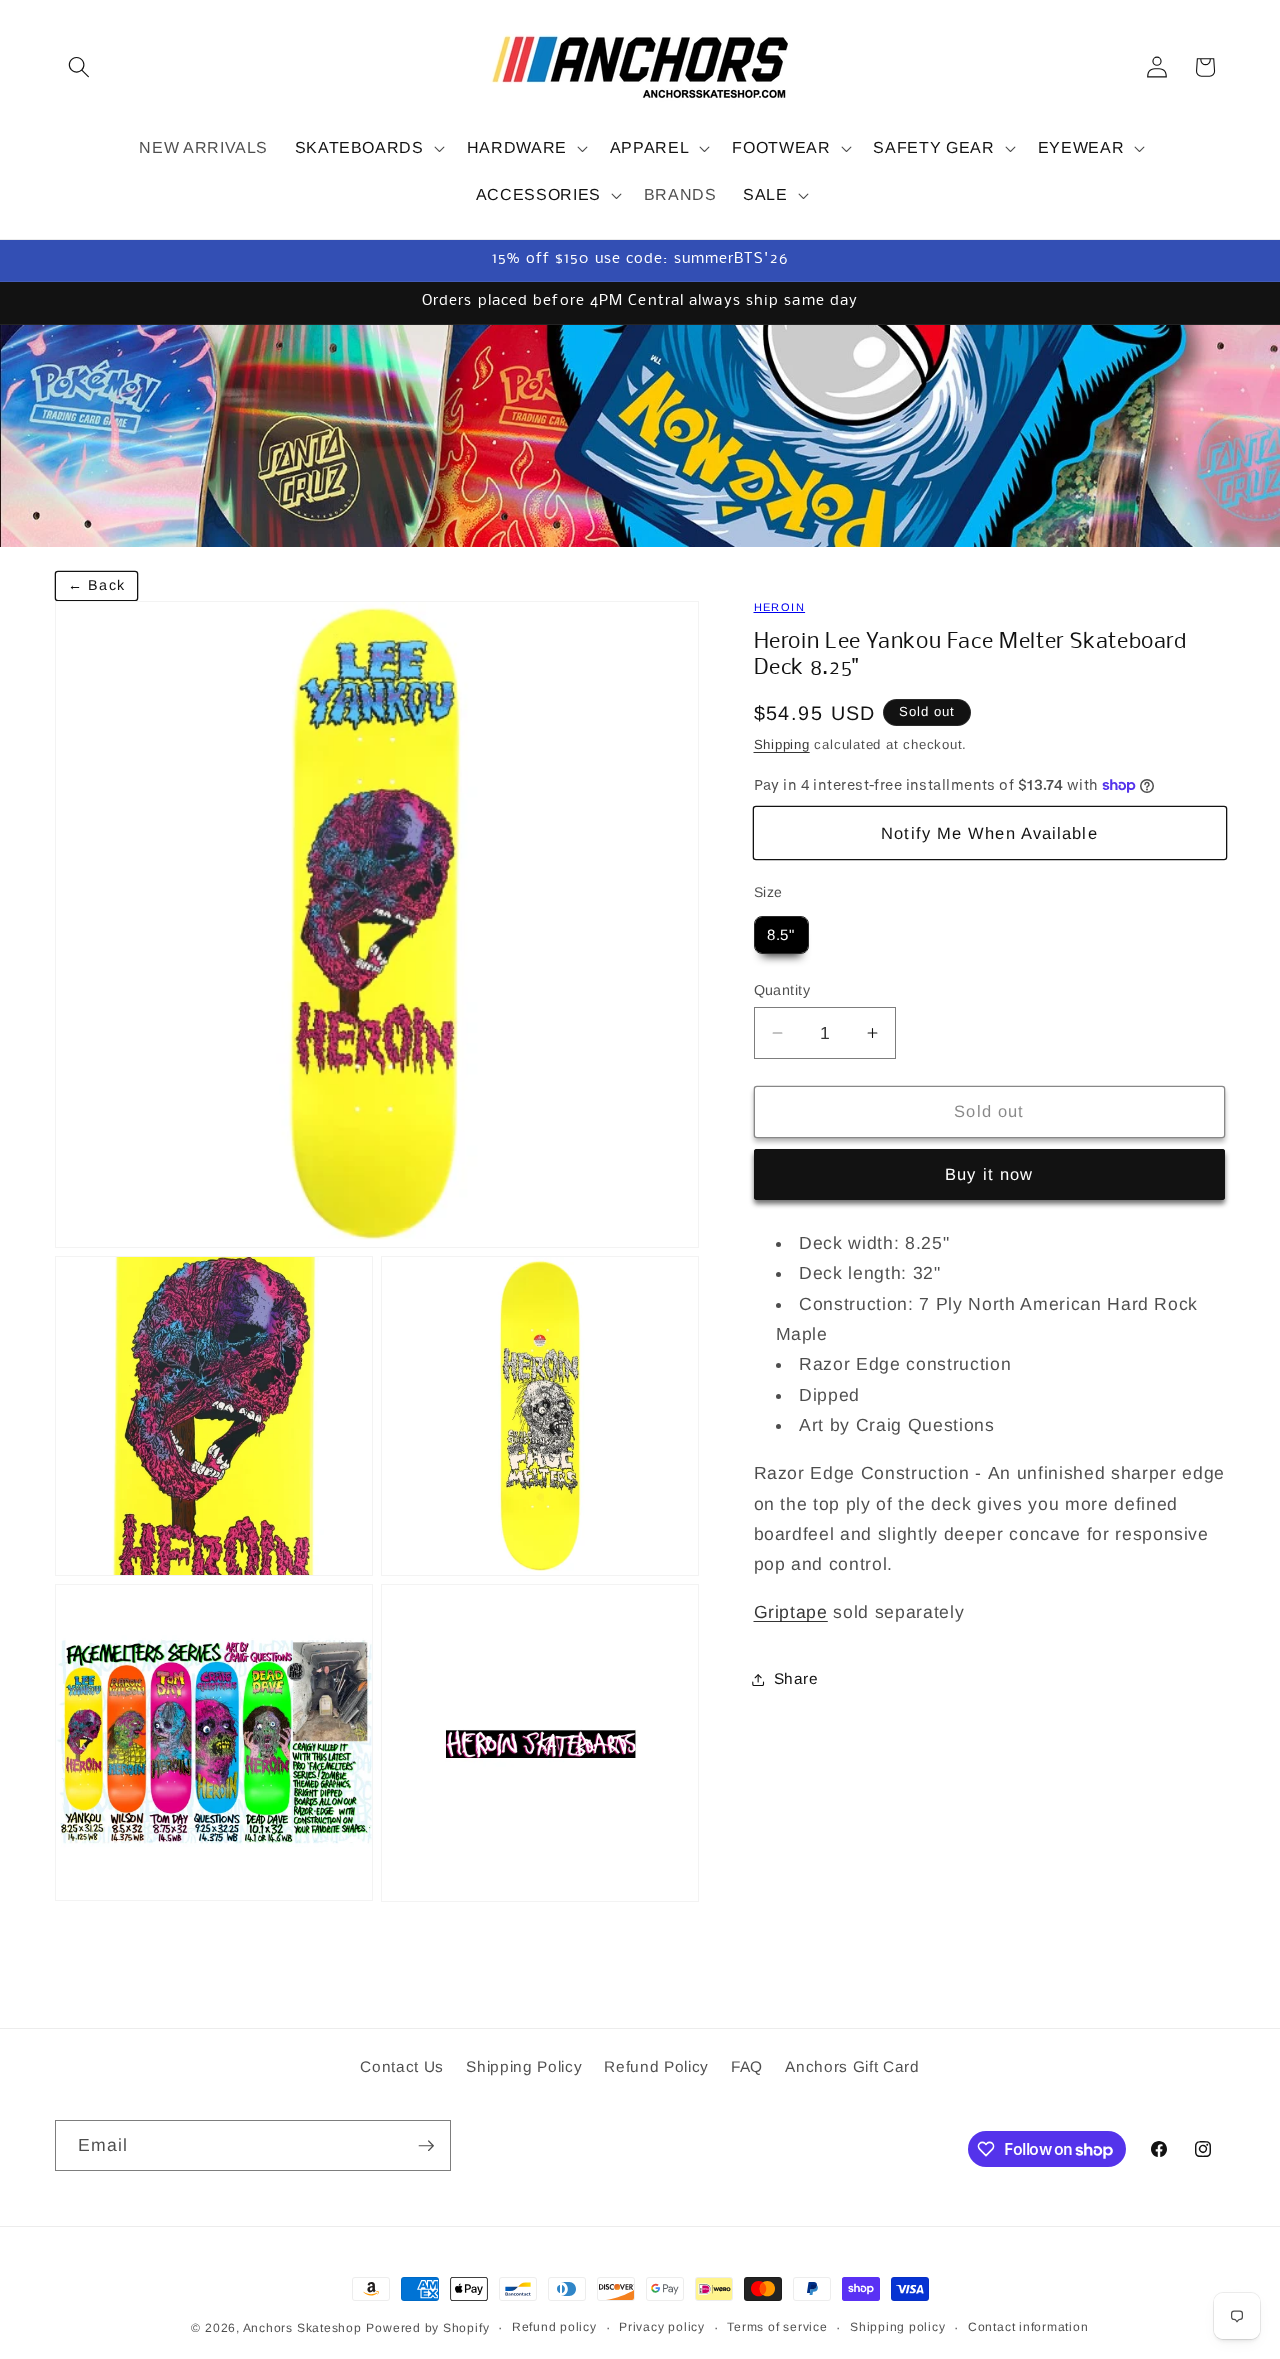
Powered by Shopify (427, 2328)
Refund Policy (656, 2067)
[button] (79, 67)
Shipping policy (898, 2327)
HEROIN (780, 607)
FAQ (747, 2067)
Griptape (791, 1612)
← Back (96, 585)
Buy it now (989, 1174)
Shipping (782, 744)
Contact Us (402, 2067)
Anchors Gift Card (852, 2067)
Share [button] (796, 1678)
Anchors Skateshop (302, 2328)
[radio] (781, 935)
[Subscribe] (426, 2146)
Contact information (1028, 2327)
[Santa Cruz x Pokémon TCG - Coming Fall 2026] (640, 436)
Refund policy (554, 2327)
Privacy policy (662, 2327)
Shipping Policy (524, 2067)
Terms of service (777, 2327)
